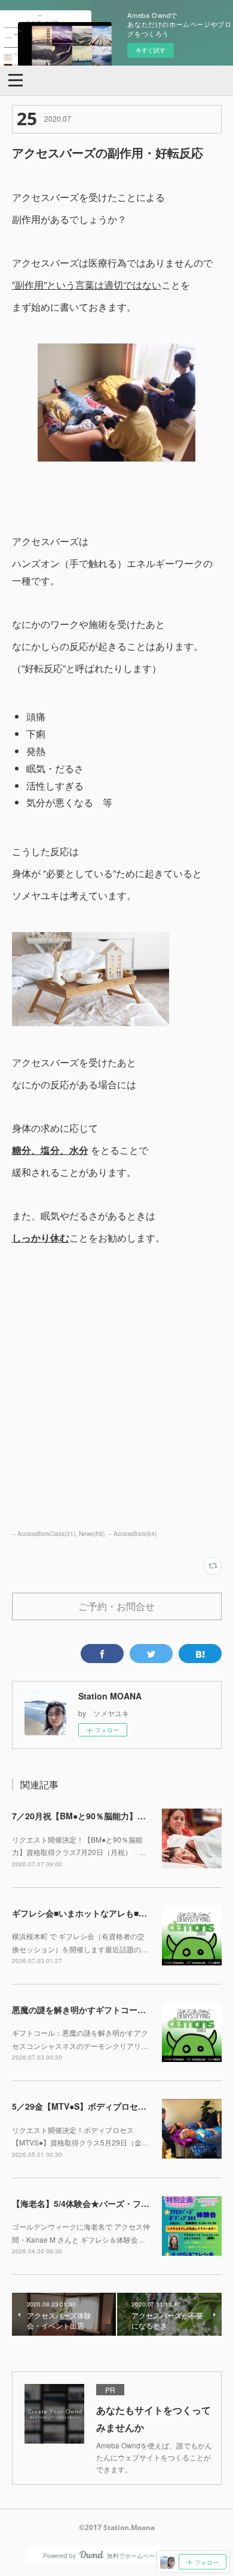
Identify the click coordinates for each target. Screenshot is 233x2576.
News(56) (92, 1534)
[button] (16, 79)
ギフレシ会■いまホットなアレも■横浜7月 (90, 1913)
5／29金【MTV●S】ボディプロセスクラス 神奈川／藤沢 (121, 2106)
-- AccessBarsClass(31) (44, 1534)
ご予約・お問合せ (116, 1606)
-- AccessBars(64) (132, 1534)
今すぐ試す (151, 50)
